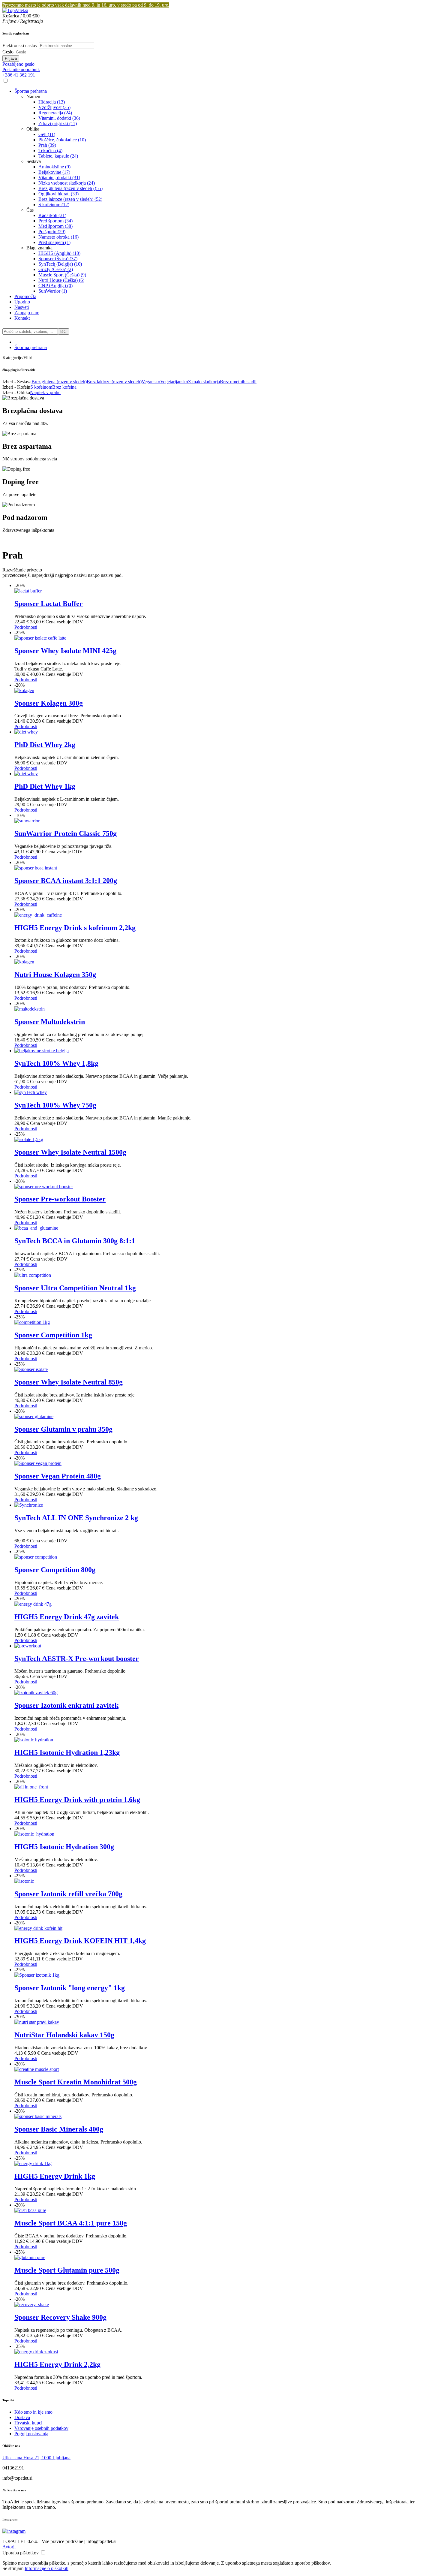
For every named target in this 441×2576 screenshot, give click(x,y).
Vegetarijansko (174, 382)
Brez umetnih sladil (238, 382)
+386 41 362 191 (19, 75)
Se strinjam (13, 2568)
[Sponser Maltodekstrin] (30, 1009)
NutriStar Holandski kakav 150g (64, 2035)
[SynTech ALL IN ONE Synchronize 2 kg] (29, 1505)
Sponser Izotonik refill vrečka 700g (68, 1894)
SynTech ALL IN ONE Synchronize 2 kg (76, 1518)
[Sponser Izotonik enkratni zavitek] (36, 1693)
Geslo (8, 52)
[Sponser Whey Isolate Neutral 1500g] (29, 1139)
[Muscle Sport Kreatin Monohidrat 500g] (37, 2069)
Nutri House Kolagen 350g (55, 975)
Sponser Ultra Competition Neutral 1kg (75, 1288)
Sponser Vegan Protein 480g (58, 1476)
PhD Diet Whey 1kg (45, 786)
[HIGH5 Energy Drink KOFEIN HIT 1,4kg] (38, 1928)
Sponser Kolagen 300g (49, 703)
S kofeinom (41, 387)
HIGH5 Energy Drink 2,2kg (57, 2364)
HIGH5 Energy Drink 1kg (55, 2176)
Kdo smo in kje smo (33, 2412)
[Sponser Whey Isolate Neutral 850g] (31, 1369)
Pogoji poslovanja (31, 2434)
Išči (63, 331)
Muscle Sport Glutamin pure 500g (67, 2270)
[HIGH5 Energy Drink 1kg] (33, 2163)
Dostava (22, 2417)
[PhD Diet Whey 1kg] (26, 774)
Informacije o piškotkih (46, 2568)
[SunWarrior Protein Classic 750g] (27, 821)
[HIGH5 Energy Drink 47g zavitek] (33, 1604)
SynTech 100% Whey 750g (55, 1105)
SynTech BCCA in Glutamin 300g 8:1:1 (75, 1241)
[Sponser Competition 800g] (36, 1557)
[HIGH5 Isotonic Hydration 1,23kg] (34, 1740)
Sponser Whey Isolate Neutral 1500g (70, 1152)
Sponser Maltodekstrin (50, 1022)
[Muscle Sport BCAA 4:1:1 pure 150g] (30, 2210)
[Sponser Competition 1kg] (32, 1322)
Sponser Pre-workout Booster (60, 1199)
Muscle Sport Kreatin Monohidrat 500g (76, 2082)
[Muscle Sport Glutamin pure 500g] (30, 2257)
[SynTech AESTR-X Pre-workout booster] (28, 1646)
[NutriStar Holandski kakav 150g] (37, 2022)
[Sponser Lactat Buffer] (28, 591)
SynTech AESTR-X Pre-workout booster (77, 1659)
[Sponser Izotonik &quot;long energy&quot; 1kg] (37, 1975)
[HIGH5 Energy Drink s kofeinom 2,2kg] (38, 915)
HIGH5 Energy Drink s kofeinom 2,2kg (75, 928)
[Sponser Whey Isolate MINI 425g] (40, 638)
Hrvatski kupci (28, 2423)
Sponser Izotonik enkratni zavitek (66, 1705)
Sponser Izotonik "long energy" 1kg (70, 1988)
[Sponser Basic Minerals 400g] (38, 2116)
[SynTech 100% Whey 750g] (31, 1092)
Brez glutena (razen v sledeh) (59, 382)
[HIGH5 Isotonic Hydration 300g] (34, 1834)
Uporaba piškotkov (21, 2553)
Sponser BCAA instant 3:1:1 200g (66, 881)
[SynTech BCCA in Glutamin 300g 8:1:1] (36, 1228)
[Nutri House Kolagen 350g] (24, 962)
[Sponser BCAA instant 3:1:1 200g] (36, 868)
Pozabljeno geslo (18, 64)
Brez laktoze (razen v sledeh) (114, 382)
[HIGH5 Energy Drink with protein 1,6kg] (31, 1787)
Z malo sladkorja (204, 382)
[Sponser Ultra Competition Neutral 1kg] (33, 1275)
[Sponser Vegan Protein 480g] (38, 1463)
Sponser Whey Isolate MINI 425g (65, 651)
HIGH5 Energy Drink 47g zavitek (67, 1617)
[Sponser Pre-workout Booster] (44, 1187)
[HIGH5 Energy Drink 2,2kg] (36, 2352)
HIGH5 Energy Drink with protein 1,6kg (77, 1800)
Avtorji (9, 2547)
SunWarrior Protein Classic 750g (66, 833)
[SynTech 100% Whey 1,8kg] (42, 1051)
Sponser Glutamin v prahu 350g (63, 1429)
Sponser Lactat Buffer (49, 604)
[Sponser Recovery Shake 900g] (32, 2305)
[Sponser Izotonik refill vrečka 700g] (24, 1881)
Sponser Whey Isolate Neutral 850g (69, 1382)
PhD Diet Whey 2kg (45, 745)
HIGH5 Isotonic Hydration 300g (64, 1847)
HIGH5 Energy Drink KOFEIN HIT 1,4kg (80, 1941)
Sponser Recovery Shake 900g (60, 2317)
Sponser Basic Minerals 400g (59, 2129)
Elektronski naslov (20, 45)
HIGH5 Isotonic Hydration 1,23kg (67, 1752)
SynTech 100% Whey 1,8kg (56, 1063)
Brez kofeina (64, 387)
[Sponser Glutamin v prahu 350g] (34, 1416)
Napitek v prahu (45, 392)
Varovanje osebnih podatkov (41, 2428)
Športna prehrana (31, 347)
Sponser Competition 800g (55, 1570)
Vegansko (151, 382)
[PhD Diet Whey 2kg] (26, 732)
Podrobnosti (26, 627)
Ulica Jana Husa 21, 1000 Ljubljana (36, 2458)
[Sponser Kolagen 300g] (24, 690)
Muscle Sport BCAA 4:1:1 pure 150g (71, 2223)
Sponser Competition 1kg (53, 1335)
